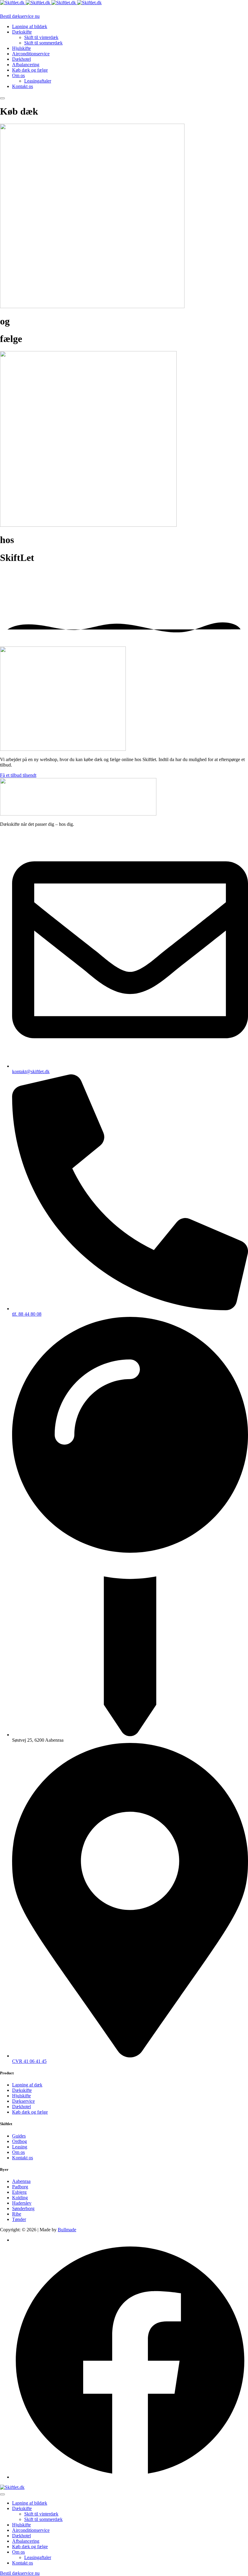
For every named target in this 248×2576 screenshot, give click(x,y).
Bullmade (67, 2230)
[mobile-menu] (2, 98)
